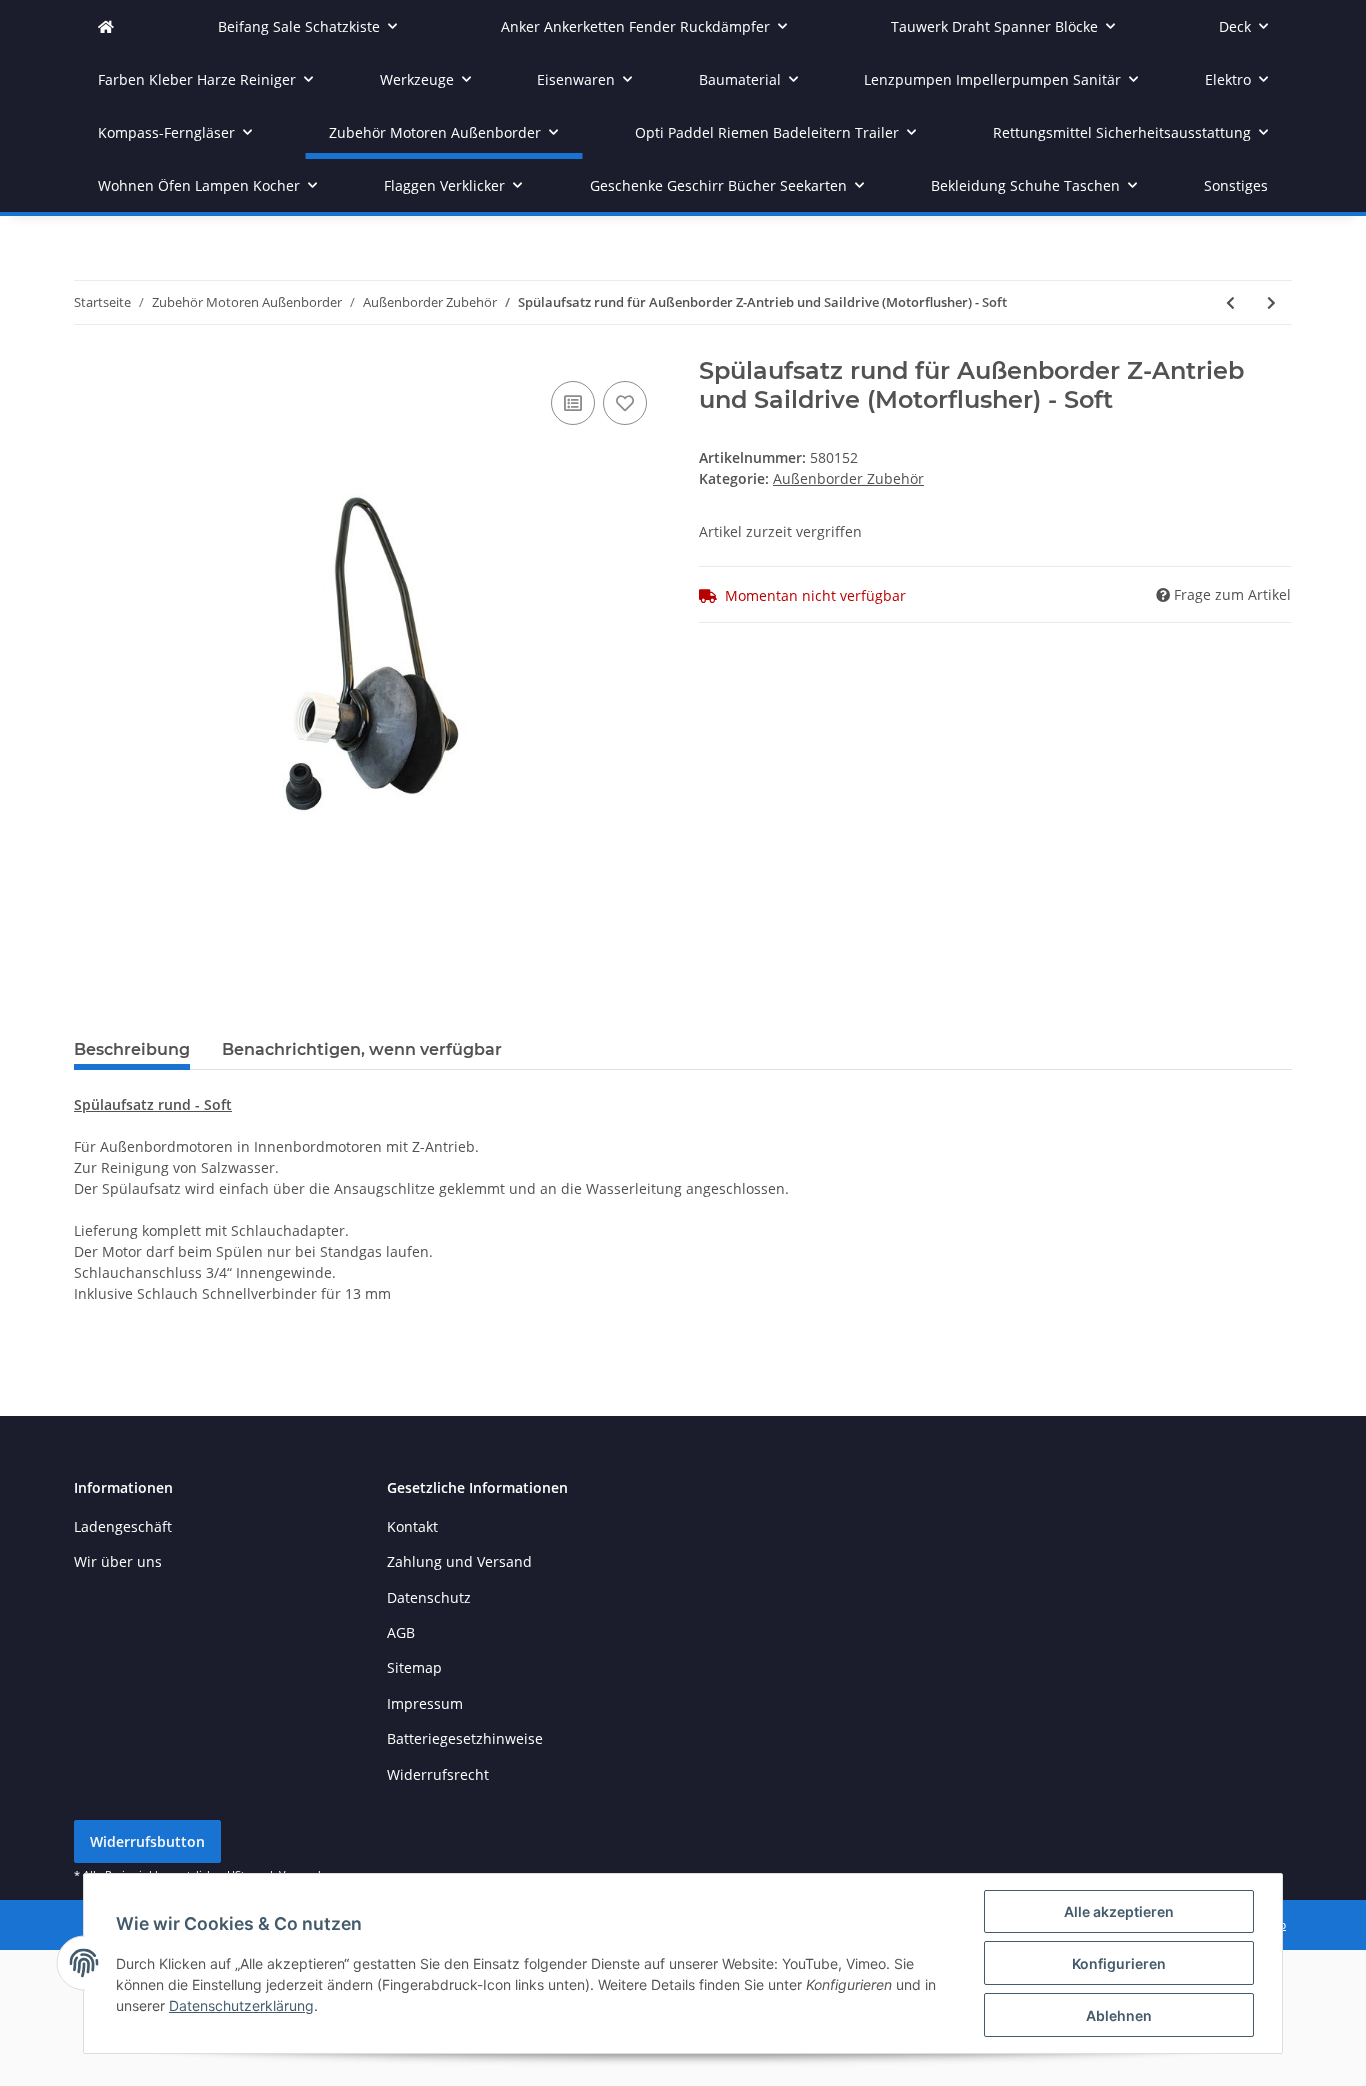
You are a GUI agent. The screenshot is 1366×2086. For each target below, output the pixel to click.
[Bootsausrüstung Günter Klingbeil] (106, 26)
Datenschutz (429, 1597)
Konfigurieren (1119, 1963)
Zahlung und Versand (459, 1561)
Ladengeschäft (123, 1526)
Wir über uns (118, 1561)
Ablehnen (1119, 2015)
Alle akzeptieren (1119, 1911)
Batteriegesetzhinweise (465, 1738)
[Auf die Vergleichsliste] (573, 403)
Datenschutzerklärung (241, 2005)
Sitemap (414, 1667)
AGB (401, 1632)
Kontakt (412, 1526)
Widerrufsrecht (438, 1774)
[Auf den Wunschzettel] (625, 403)
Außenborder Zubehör (848, 478)
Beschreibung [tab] (132, 1049)
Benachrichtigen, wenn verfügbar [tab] (362, 1049)
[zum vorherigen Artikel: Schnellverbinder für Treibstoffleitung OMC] (1230, 302)
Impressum (425, 1703)
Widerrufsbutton (147, 1841)
